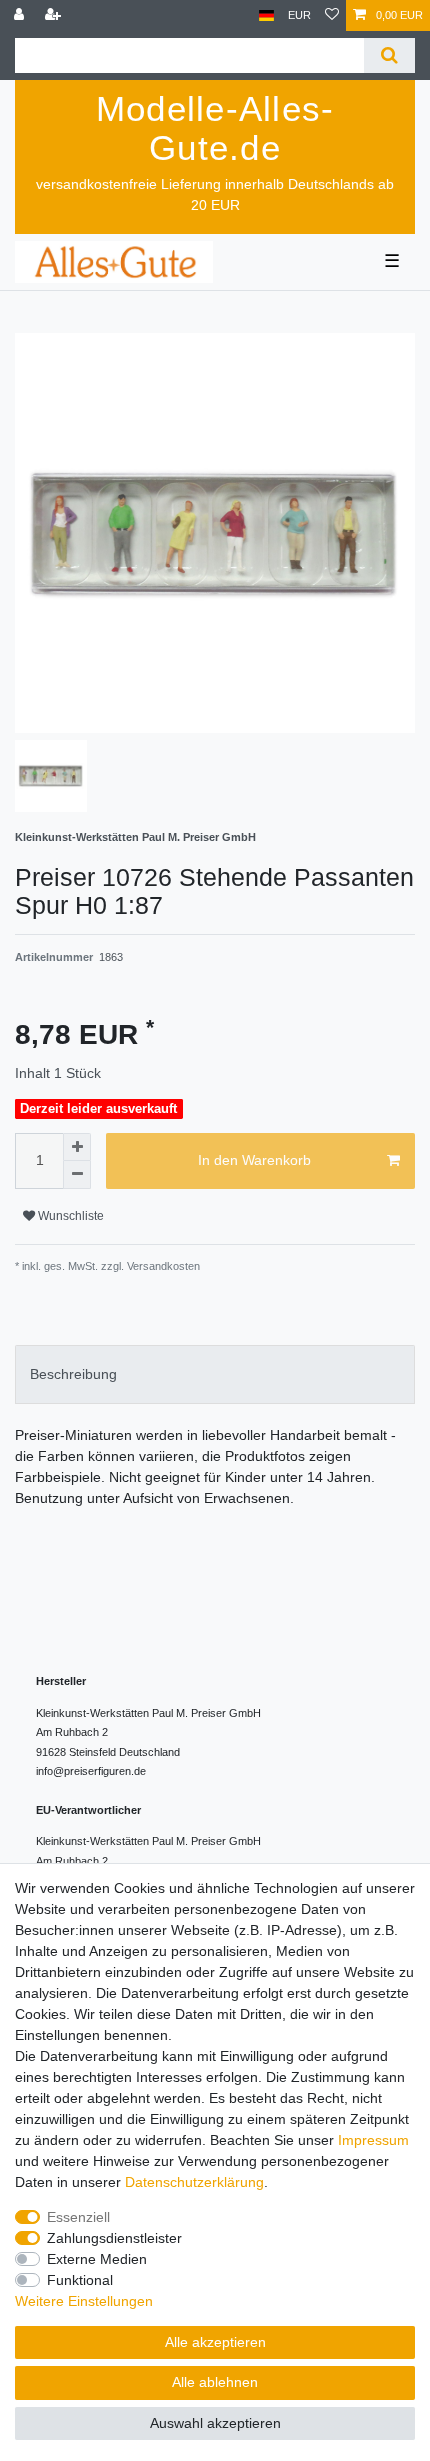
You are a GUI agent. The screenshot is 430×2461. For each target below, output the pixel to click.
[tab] (215, 1374)
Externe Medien (97, 2259)
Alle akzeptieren (215, 2342)
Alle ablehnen (215, 2382)
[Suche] (389, 55)
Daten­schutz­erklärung (194, 2182)
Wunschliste (69, 1216)
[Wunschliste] (332, 15)
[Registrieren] (55, 15)
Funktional (80, 2280)
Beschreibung (73, 1374)
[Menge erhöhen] (77, 1147)
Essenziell (78, 2217)
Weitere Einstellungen (84, 2301)
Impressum (373, 2140)
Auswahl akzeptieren (215, 2423)
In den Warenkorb (254, 1160)
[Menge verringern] (77, 1175)
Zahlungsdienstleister (114, 2238)
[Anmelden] (21, 15)
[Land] (266, 15)
